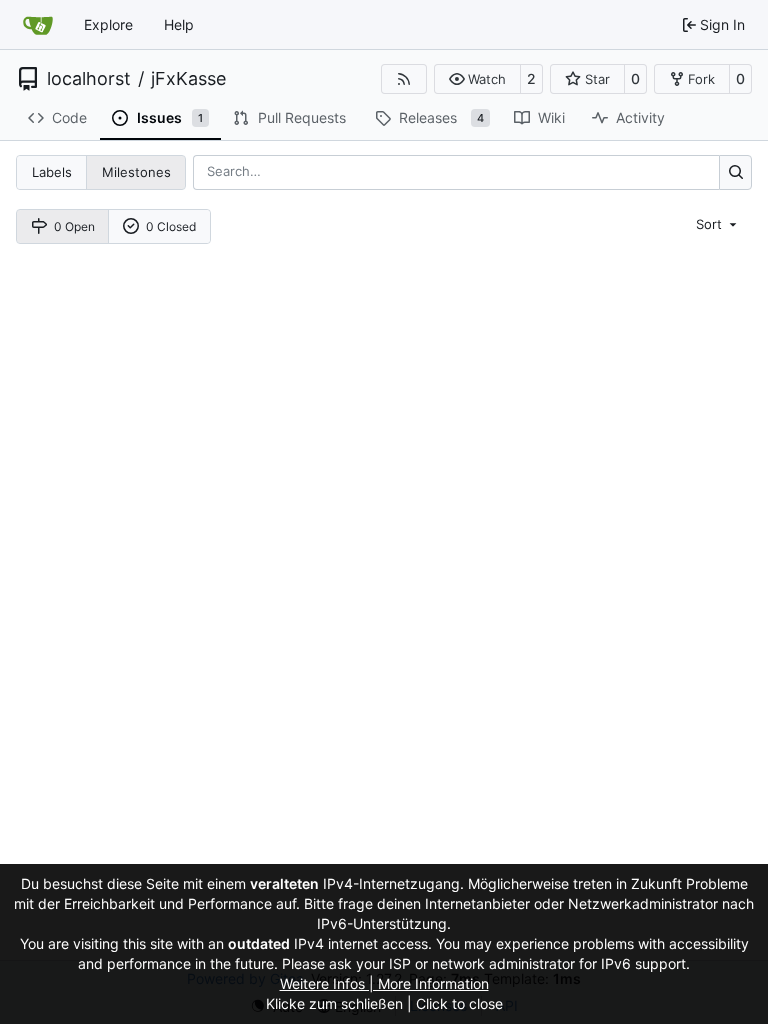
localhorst (89, 79)
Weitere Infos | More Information (384, 983)
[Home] (38, 25)
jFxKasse (188, 79)
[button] (477, 79)
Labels (52, 172)
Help (179, 24)
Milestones (136, 172)
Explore (108, 24)
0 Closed (171, 226)
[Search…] (735, 172)
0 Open (74, 226)
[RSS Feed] (404, 79)
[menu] (718, 224)
